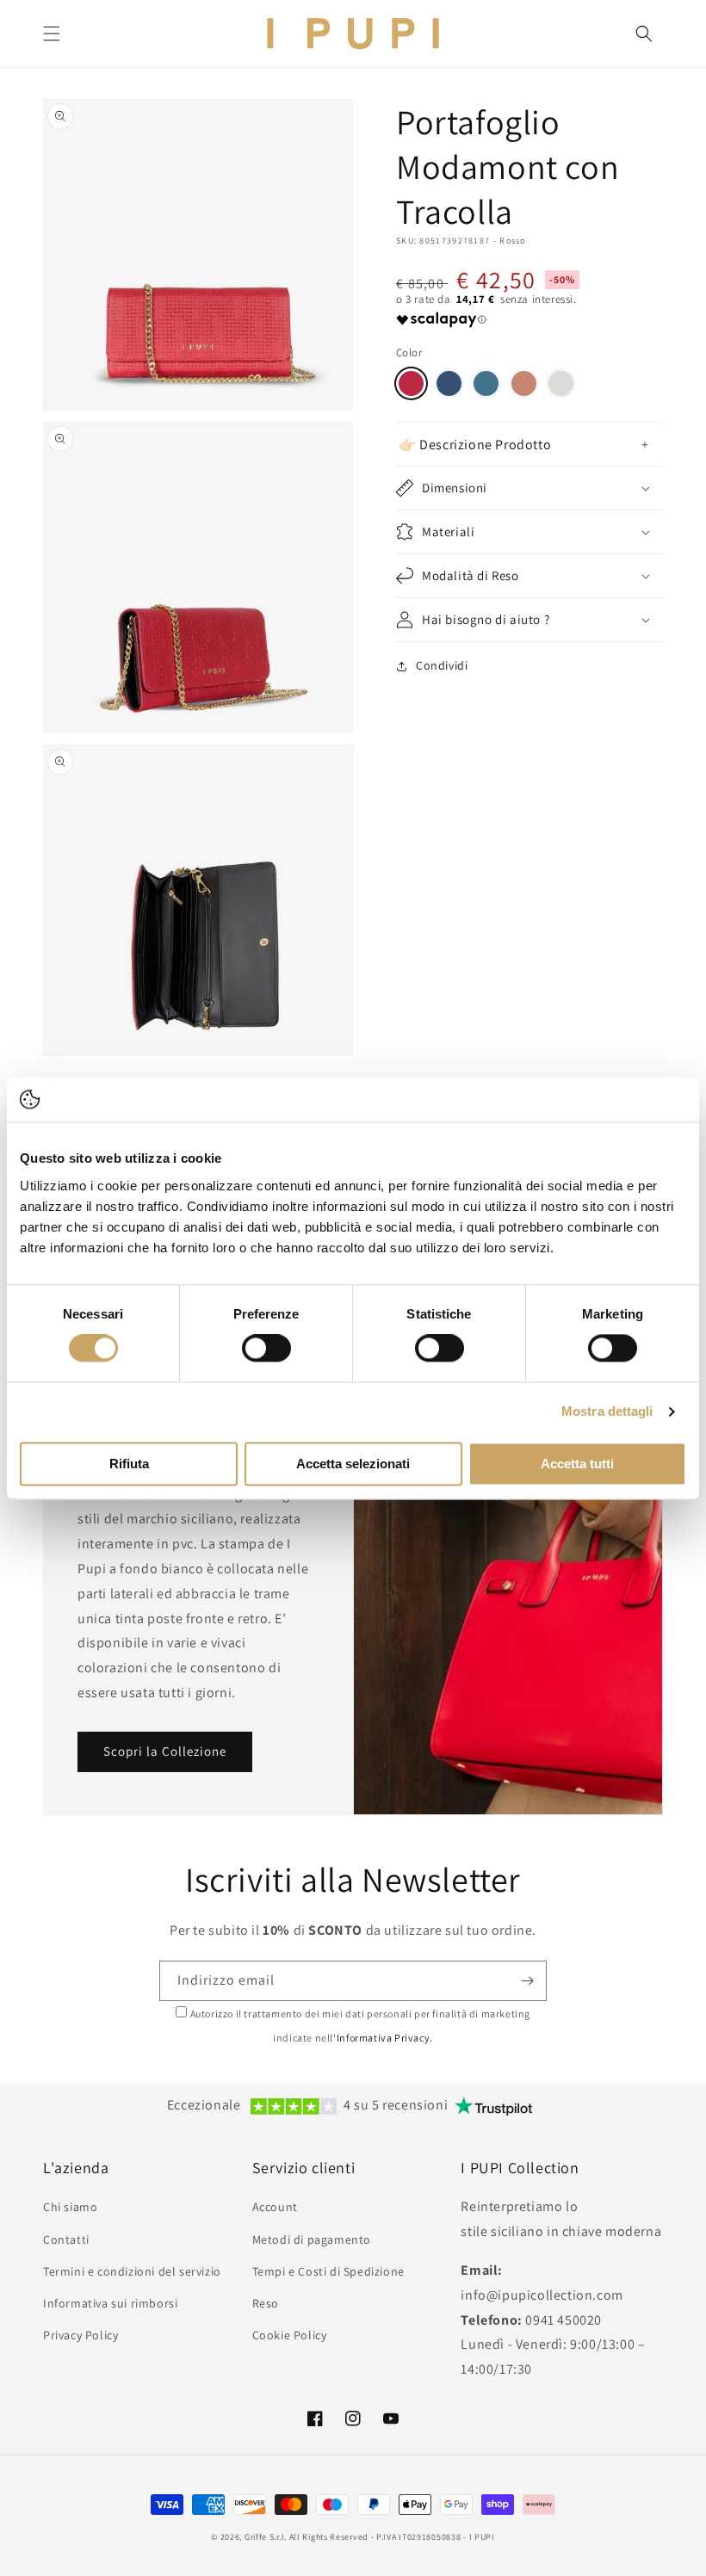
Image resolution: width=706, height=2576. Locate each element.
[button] (52, 34)
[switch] (266, 1349)
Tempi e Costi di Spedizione (328, 2271)
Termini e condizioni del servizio (132, 2271)
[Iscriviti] (527, 1981)
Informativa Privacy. (385, 2038)
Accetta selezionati (353, 1464)
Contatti (66, 2239)
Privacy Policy (81, 2335)
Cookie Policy (290, 2335)
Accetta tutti (577, 1464)
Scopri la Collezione (165, 1751)
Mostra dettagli (607, 1412)
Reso (266, 2303)
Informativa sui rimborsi (110, 2303)
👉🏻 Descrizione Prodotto (475, 445)
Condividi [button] (442, 665)
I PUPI (482, 2537)
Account (275, 2207)
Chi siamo (70, 2207)
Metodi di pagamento (312, 2239)
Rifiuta (129, 1464)
